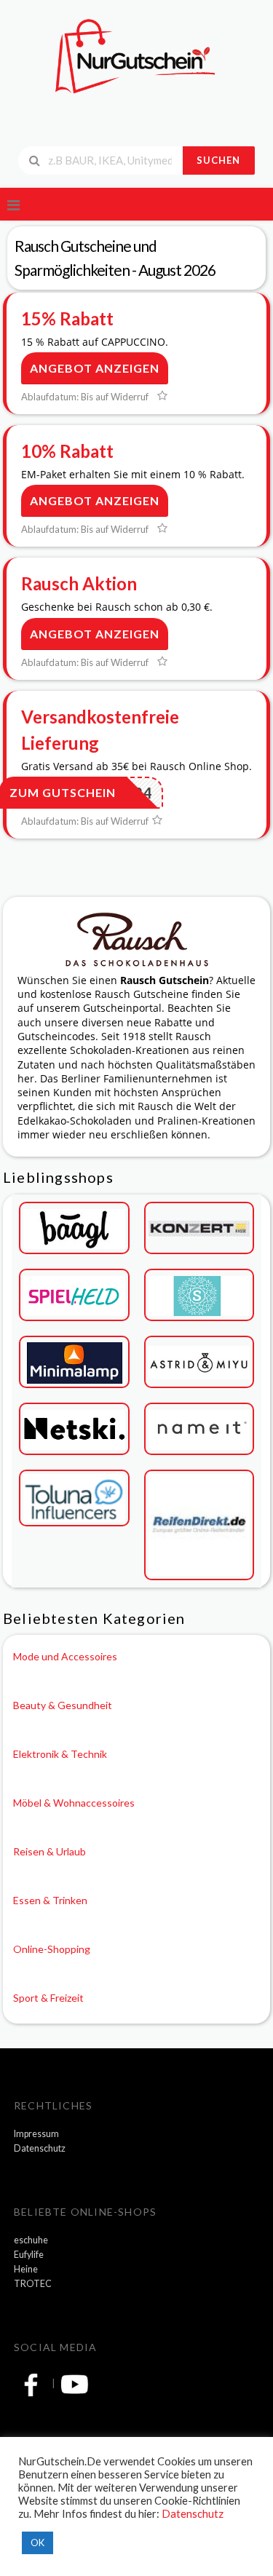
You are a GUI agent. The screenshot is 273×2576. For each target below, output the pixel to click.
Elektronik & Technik (60, 1754)
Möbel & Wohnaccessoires (74, 1803)
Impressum (36, 2134)
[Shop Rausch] (137, 938)
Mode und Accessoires (65, 1656)
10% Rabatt (67, 451)
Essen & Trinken (50, 1900)
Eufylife (29, 2255)
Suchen (218, 160)
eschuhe (31, 2240)
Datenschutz (40, 2148)
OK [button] (37, 2543)
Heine (26, 2269)
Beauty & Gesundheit (63, 1705)
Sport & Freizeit (48, 1998)
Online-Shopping (52, 1949)
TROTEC (33, 2284)
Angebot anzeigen (95, 368)
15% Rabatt (67, 318)
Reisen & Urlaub (50, 1851)
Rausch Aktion (79, 583)
